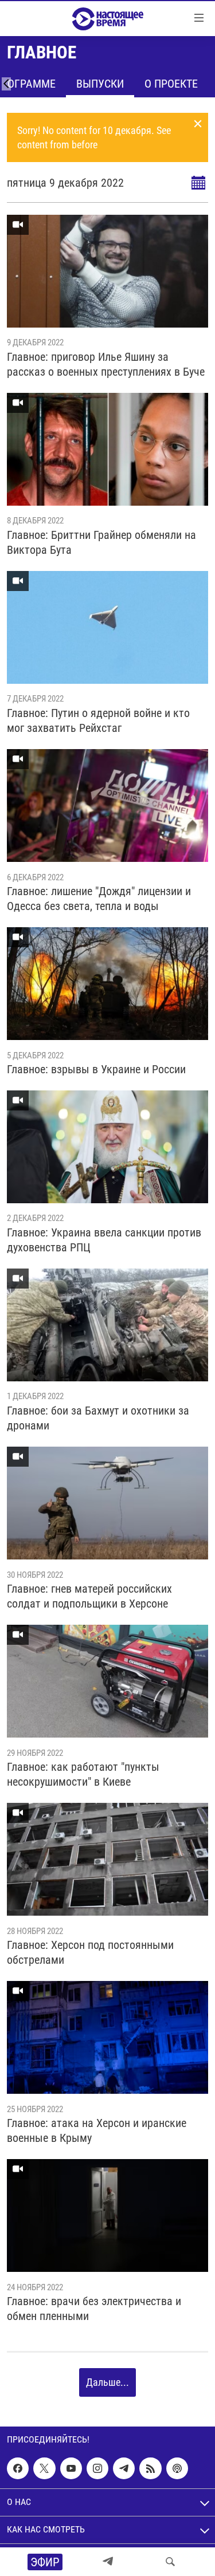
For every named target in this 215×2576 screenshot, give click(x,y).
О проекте (171, 84)
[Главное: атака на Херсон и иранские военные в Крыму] (107, 2037)
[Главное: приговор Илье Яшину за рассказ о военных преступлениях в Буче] (107, 271)
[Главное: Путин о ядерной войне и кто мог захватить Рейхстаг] (107, 627)
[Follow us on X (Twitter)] (44, 2468)
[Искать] (170, 2562)
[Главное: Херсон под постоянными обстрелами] (107, 1859)
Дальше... (107, 2382)
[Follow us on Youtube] (71, 2468)
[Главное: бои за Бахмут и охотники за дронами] (107, 1325)
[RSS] (150, 2468)
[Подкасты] (177, 2468)
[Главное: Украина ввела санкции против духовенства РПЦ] (107, 1147)
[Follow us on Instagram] (97, 2468)
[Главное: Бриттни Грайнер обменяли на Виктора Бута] (107, 449)
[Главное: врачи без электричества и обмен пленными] (107, 2215)
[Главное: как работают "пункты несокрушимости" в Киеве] (107, 1681)
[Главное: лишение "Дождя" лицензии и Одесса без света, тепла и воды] (107, 806)
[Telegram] (108, 2562)
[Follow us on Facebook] (18, 2468)
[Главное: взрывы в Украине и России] (107, 984)
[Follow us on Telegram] (124, 2468)
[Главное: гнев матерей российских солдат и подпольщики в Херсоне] (107, 1503)
